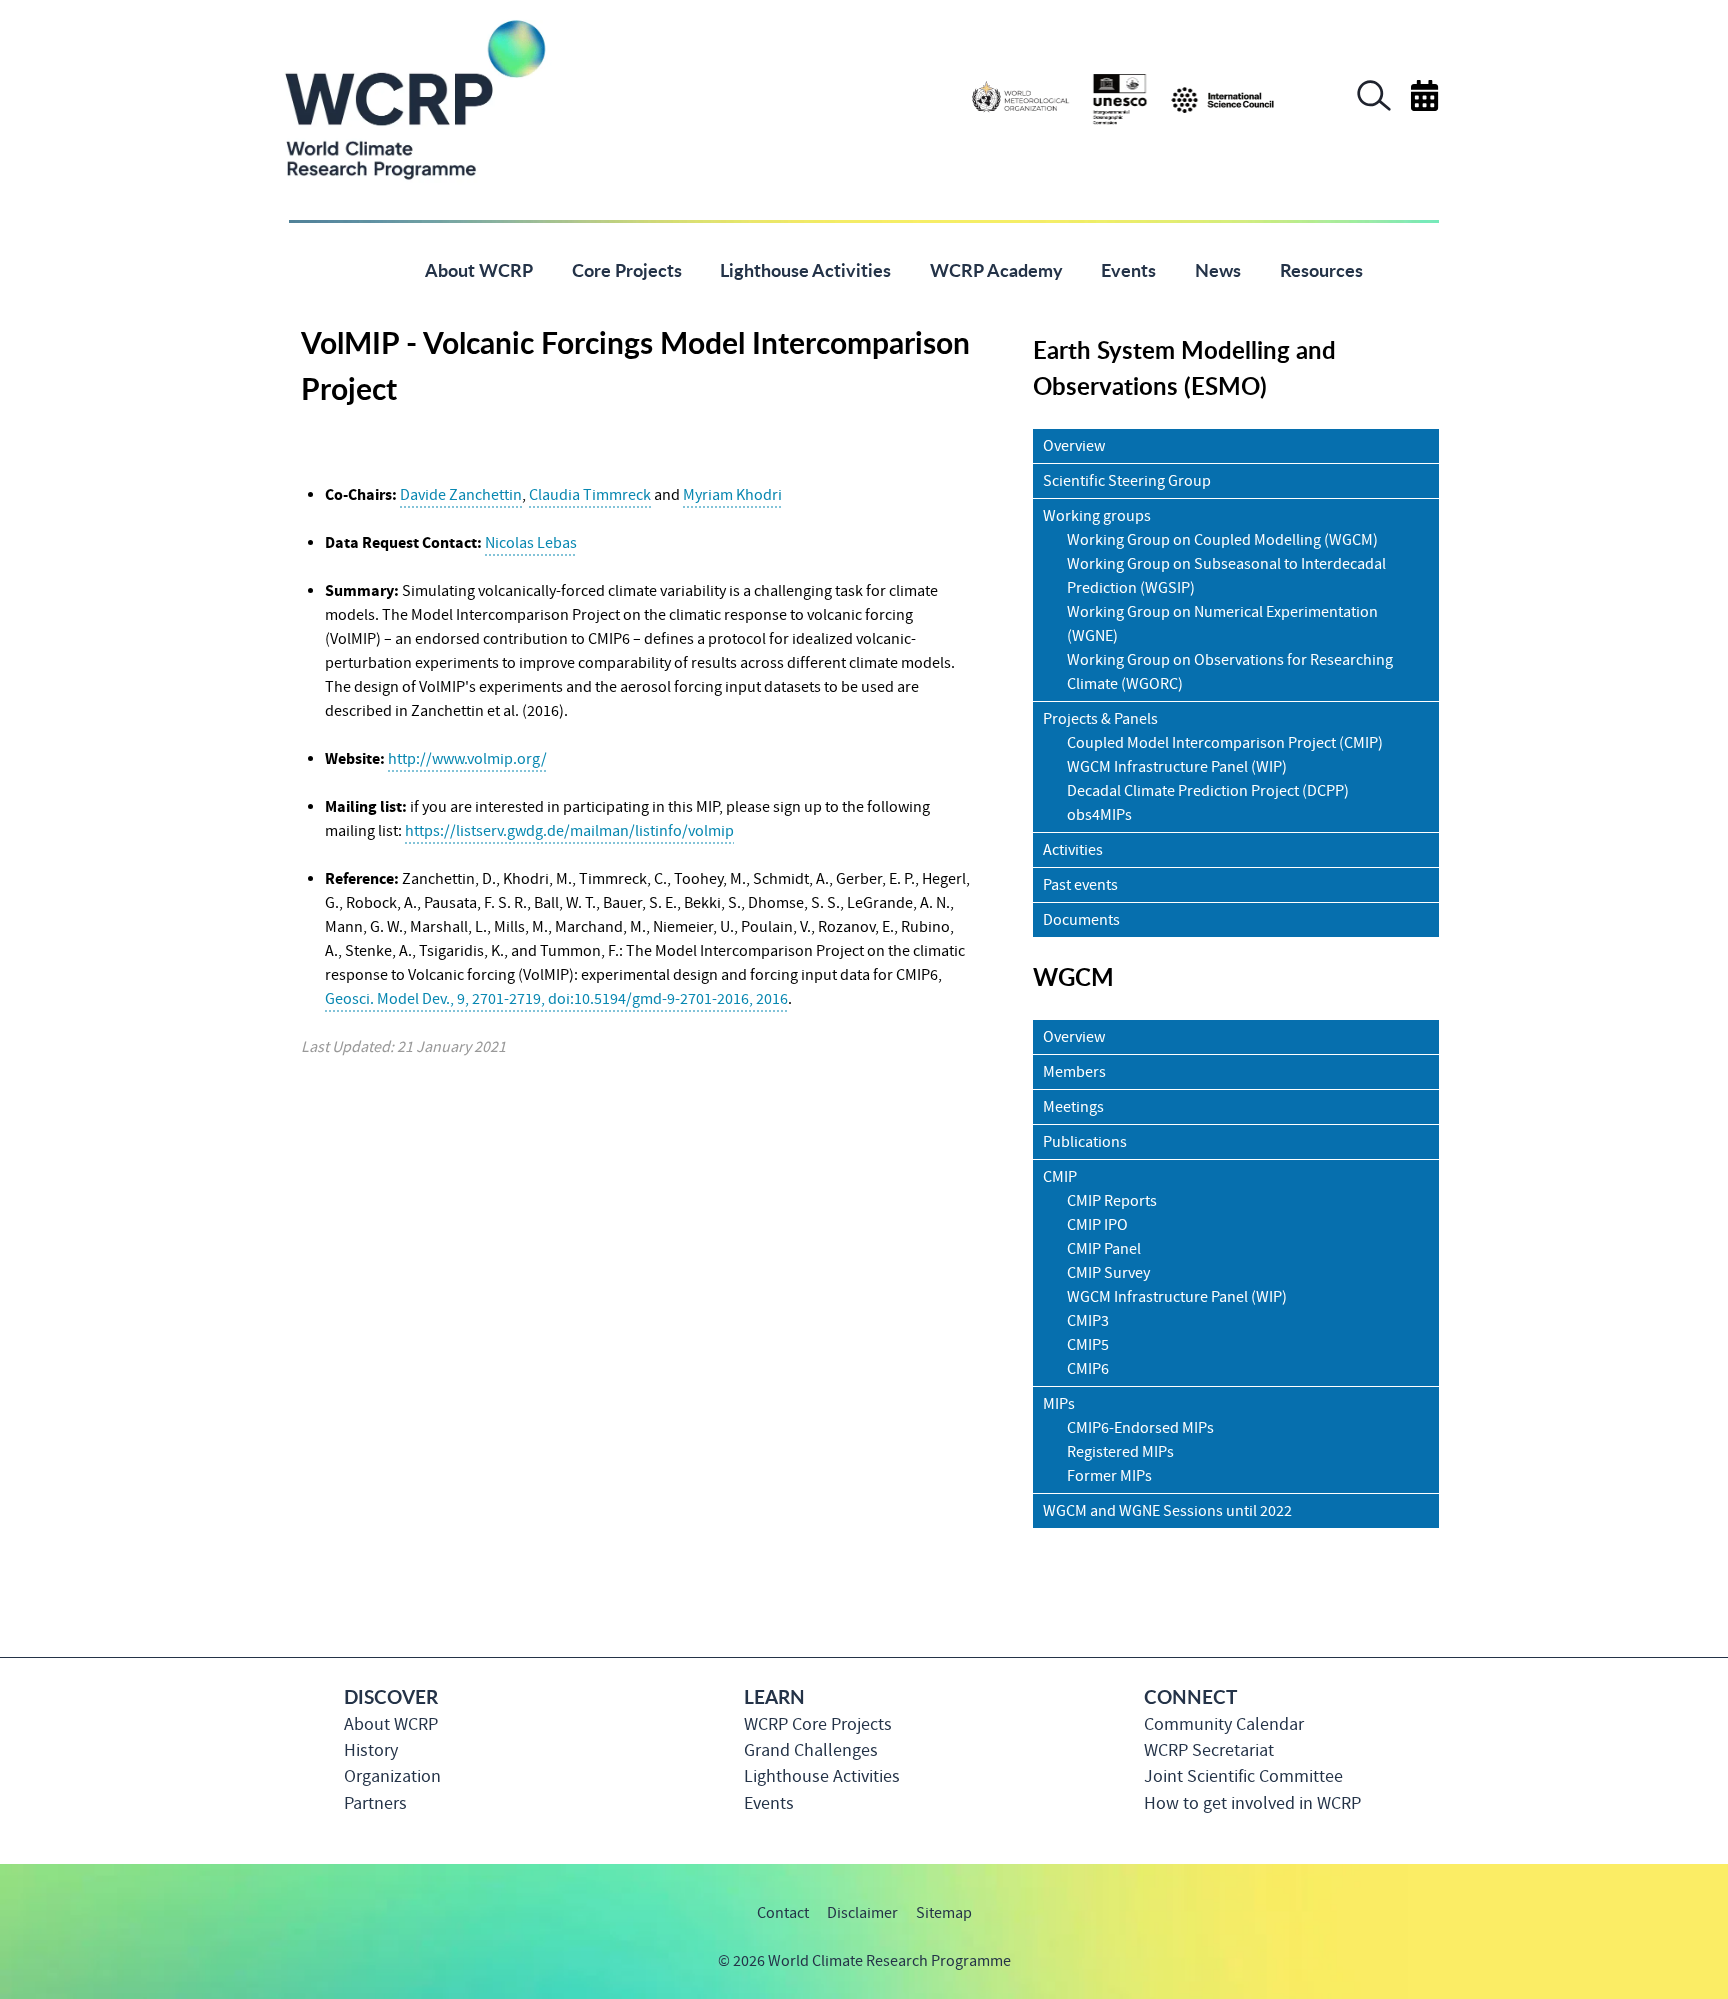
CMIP (1060, 1177)
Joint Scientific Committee (1243, 1776)
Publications (1085, 1142)
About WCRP (391, 1724)
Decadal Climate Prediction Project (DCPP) (1208, 791)
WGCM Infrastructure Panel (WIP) (1177, 767)
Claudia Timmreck (590, 495)
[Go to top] (1438, 1974)
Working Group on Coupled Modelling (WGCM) (1222, 540)
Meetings (1073, 1107)
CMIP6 (1088, 1369)
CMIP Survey (1108, 1273)
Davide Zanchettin (461, 495)
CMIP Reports (1112, 1201)
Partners (375, 1803)
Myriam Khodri (732, 495)
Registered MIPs (1120, 1452)
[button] (1374, 106)
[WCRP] (414, 98)
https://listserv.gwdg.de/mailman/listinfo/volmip (569, 831)
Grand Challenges (811, 1750)
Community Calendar (1224, 1724)
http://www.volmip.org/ (467, 759)
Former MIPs (1109, 1476)
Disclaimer (862, 1913)
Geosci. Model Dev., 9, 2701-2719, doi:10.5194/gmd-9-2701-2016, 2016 (556, 999)
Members (1074, 1072)
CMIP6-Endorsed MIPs (1140, 1428)
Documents (1081, 920)
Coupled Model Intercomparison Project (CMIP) (1225, 743)
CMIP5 (1088, 1345)
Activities (1073, 850)
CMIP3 (1088, 1321)
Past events (1080, 885)
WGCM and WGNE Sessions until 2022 (1167, 1511)
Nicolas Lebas (531, 543)
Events (769, 1803)
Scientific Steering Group (1127, 481)
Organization (392, 1776)
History (371, 1750)
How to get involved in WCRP (1252, 1803)
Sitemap (944, 1913)
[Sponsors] (1123, 98)
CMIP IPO (1097, 1225)
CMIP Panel (1104, 1249)
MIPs (1059, 1404)
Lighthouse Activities (822, 1776)
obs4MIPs (1099, 815)
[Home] (375, 268)
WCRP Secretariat (1209, 1750)
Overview (1074, 446)
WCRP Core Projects (818, 1724)
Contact (783, 1913)
